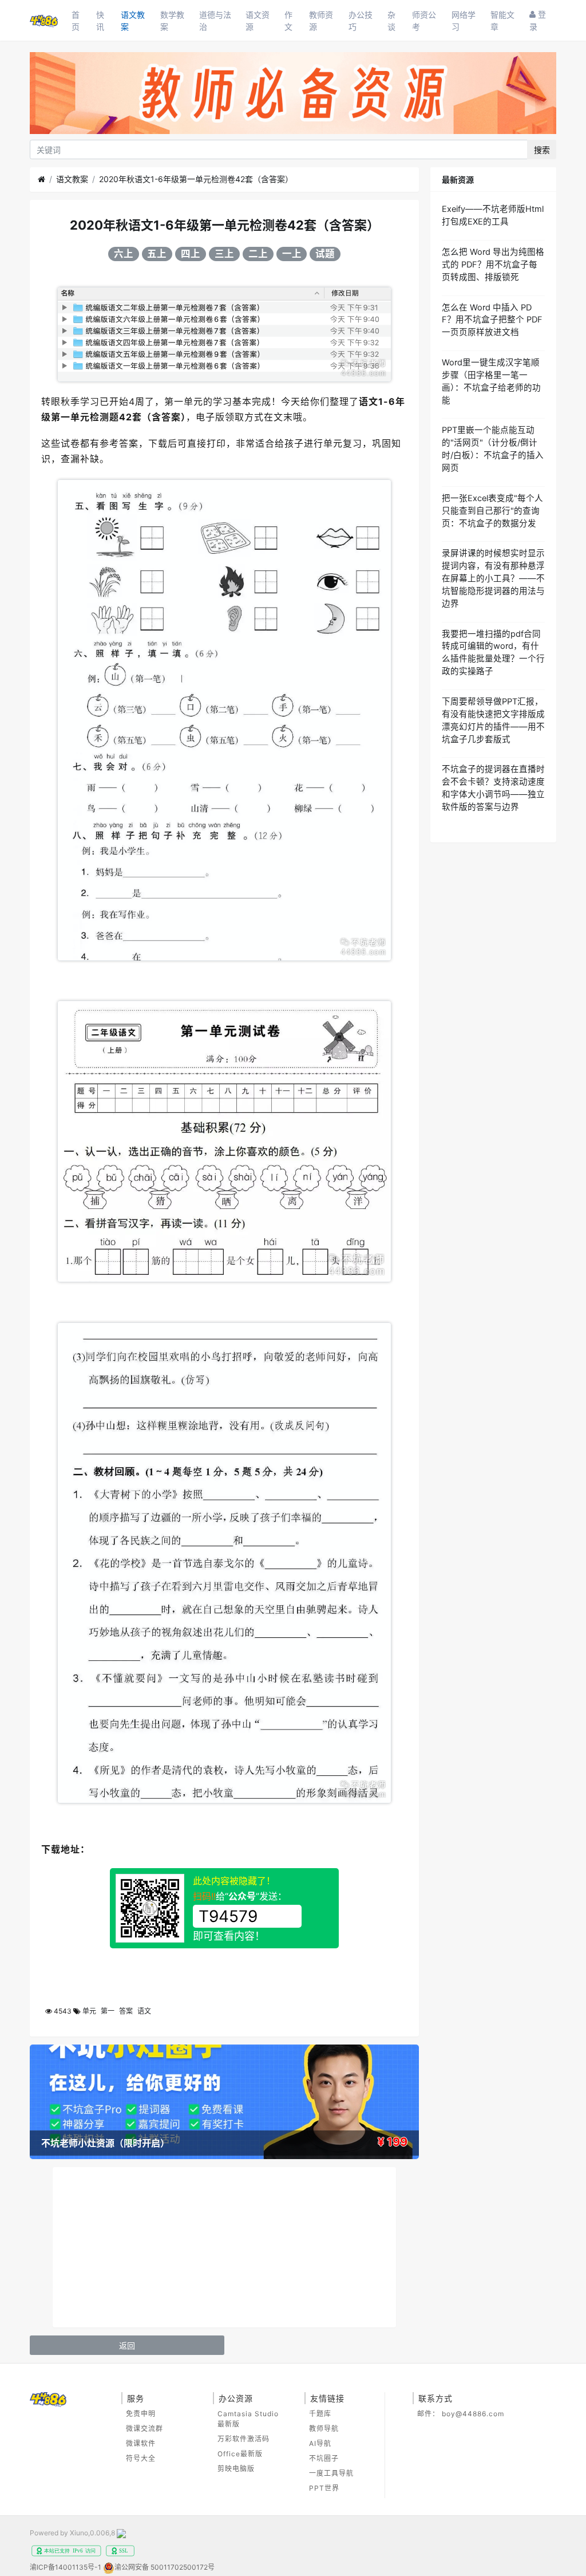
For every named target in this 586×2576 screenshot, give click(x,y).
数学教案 (172, 21)
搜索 (542, 150)
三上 (224, 254)
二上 (258, 254)
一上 (292, 254)
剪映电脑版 (236, 2469)
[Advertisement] (224, 2247)
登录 (538, 20)
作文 (288, 21)
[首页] (41, 179)
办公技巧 (361, 21)
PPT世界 (324, 2488)
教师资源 (321, 21)
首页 (76, 21)
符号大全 (141, 2458)
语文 (144, 2011)
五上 (157, 254)
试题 (325, 254)
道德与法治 (215, 21)
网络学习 (464, 21)
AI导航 (320, 2443)
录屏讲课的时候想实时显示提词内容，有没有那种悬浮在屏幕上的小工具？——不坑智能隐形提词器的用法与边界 (493, 578)
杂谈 (391, 21)
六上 (124, 254)
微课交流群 (144, 2429)
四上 (191, 254)
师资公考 (424, 21)
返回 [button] (127, 2345)
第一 (108, 2011)
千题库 (320, 2414)
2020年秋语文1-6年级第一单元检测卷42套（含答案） (196, 179)
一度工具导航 (331, 2473)
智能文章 (502, 21)
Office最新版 (240, 2454)
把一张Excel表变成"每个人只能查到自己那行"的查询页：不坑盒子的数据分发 (492, 511)
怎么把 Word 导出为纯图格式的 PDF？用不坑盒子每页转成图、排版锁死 (493, 265)
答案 (126, 2011)
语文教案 (133, 21)
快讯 (100, 21)
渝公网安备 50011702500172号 (165, 2567)
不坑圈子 (324, 2458)
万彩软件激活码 (243, 2439)
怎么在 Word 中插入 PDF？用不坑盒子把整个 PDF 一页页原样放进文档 (492, 320)
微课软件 (141, 2443)
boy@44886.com (473, 2414)
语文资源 (258, 21)
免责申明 (141, 2414)
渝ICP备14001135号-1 (66, 2567)
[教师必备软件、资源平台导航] (293, 95)
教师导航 (324, 2429)
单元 (89, 2011)
